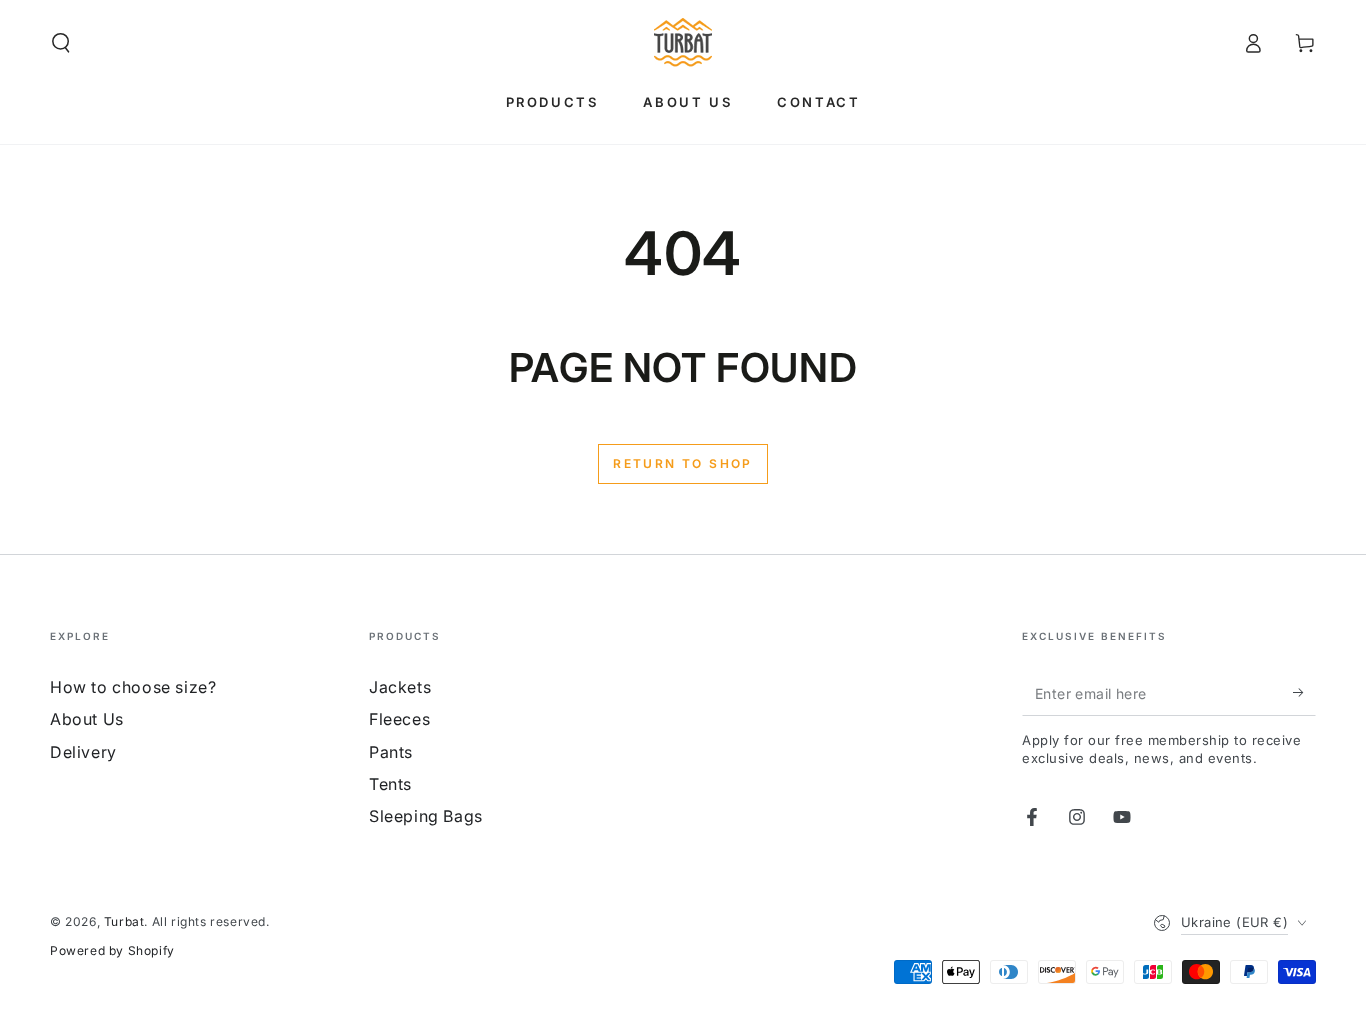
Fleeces (399, 719)
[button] (61, 43)
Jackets (400, 687)
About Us (87, 719)
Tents (390, 784)
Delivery (83, 752)
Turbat (124, 921)
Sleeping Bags (426, 816)
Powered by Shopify (112, 950)
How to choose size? (133, 687)
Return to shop (683, 463)
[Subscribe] (1304, 693)
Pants (391, 752)
